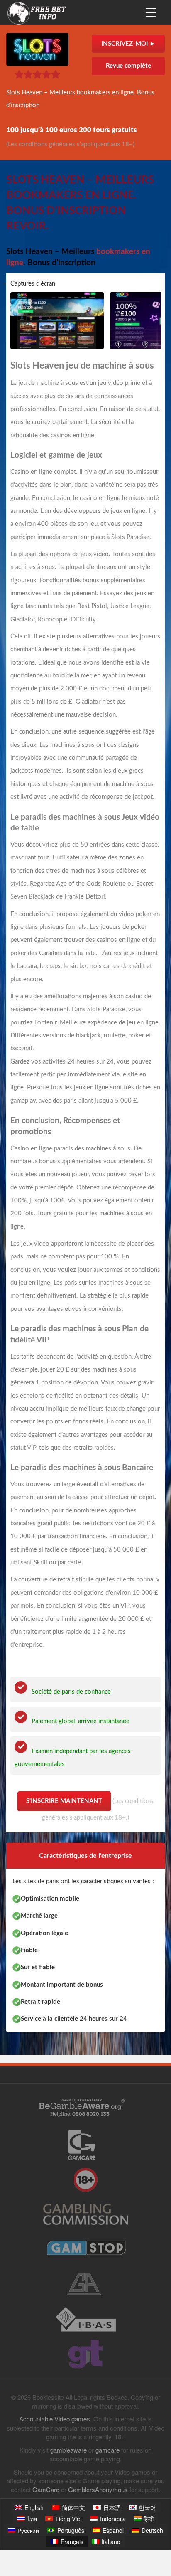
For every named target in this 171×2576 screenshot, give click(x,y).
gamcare (107, 2450)
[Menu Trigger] (151, 12)
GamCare (46, 2489)
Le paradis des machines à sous (65, 817)
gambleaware (68, 2450)
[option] (58, 321)
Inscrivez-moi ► (128, 44)
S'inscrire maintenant (64, 1801)
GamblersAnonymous (98, 2489)
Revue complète (128, 66)
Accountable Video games (55, 2419)
